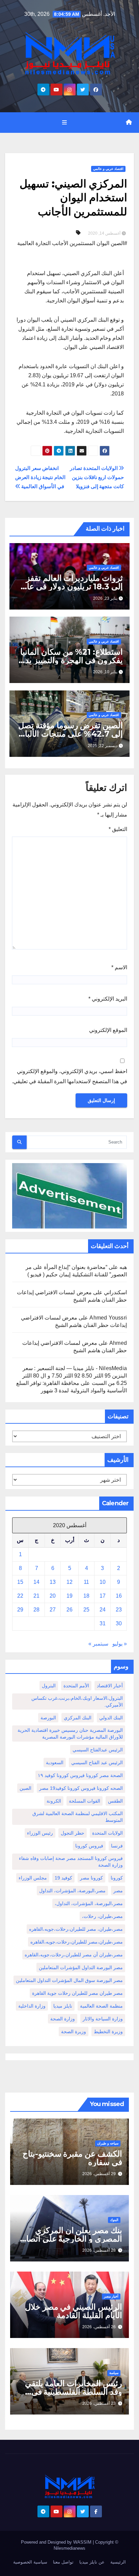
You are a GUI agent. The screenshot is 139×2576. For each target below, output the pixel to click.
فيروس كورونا (89, 1846)
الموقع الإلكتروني (108, 1030)
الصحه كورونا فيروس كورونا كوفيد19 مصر (81, 1788)
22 (20, 1596)
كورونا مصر (91, 1878)
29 (20, 1610)
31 (103, 1623)
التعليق (118, 829)
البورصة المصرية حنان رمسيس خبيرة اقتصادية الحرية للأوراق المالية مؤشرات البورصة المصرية (70, 1734)
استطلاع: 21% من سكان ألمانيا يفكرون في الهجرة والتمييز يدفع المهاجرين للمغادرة (70, 660)
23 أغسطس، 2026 (99, 2403)
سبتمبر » (98, 1644)
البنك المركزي (78, 1718)
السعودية (55, 1763)
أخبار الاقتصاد (110, 1686)
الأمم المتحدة (76, 1686)
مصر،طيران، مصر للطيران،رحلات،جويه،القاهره (76, 1929)
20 (53, 1596)
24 (103, 1610)
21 (36, 1596)
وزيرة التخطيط (108, 2032)
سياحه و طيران (108, 2143)
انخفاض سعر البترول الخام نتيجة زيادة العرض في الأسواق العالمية (40, 477)
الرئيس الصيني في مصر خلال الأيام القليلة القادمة (74, 2311)
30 (119, 1623)
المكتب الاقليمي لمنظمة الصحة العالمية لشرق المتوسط (78, 1817)
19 (69, 1596)
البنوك (114, 2220)
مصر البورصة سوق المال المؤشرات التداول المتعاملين (69, 1980)
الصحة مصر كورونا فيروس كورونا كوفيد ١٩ (80, 1775)
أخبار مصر (111, 2296)
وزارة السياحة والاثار (103, 2019)
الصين (25, 1788)
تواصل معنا (63, 2562)
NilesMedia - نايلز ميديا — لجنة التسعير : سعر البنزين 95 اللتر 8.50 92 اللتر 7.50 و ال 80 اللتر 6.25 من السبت (75, 1376)
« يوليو (120, 1644)
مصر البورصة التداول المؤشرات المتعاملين (81, 1967)
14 (36, 1582)
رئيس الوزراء (40, 1833)
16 (119, 1596)
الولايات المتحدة (107, 1833)
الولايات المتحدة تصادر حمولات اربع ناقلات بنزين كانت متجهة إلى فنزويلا (97, 477)
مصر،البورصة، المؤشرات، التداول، (89, 1903)
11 (86, 1582)
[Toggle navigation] (64, 122)
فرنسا (117, 1846)
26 (69, 1610)
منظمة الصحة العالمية (101, 2006)
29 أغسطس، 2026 (99, 2174)
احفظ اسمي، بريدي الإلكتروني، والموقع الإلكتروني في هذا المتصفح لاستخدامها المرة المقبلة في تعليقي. (69, 1076)
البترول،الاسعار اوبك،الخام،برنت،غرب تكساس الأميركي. (77, 1701)
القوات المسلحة (85, 1801)
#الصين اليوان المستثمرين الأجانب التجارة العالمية (72, 243)
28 (36, 1610)
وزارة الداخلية (32, 2006)
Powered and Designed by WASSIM (57, 2542)
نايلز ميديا (63, 2006)
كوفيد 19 (63, 1878)
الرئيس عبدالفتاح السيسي (98, 1750)
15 (20, 1582)
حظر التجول (73, 1833)
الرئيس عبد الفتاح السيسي (97, 1763)
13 (53, 1582)
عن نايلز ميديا (92, 2562)
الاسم (119, 967)
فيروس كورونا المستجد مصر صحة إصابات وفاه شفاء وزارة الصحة (71, 1862)
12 (69, 1582)
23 (119, 1610)
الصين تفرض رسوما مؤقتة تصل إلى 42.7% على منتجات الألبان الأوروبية (71, 734)
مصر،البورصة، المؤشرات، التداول (72, 1891)
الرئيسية (118, 2562)
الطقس (115, 1801)
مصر (118, 1891)
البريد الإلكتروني (108, 999)
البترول (49, 1686)
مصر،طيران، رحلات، (102, 1916)
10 (103, 1582)
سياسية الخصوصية (30, 2562)
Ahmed (118, 1343)
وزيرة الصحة (74, 2032)
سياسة (114, 2373)
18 (86, 1596)
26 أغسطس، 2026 (99, 2327)
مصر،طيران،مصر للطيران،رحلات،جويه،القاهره (77, 1942)
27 (53, 1610)
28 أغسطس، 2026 (99, 2250)
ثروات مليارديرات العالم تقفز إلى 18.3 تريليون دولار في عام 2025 (72, 586)
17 (103, 1596)
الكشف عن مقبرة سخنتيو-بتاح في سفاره (72, 2158)
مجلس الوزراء (33, 1878)
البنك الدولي (111, 1718)
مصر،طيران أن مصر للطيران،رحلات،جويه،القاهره (74, 1955)
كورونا (117, 1878)
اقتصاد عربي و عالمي (108, 169)
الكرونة (54, 1801)
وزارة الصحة (63, 2019)
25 (86, 1610)
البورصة (48, 1718)
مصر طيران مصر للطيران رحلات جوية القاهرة (77, 1993)
